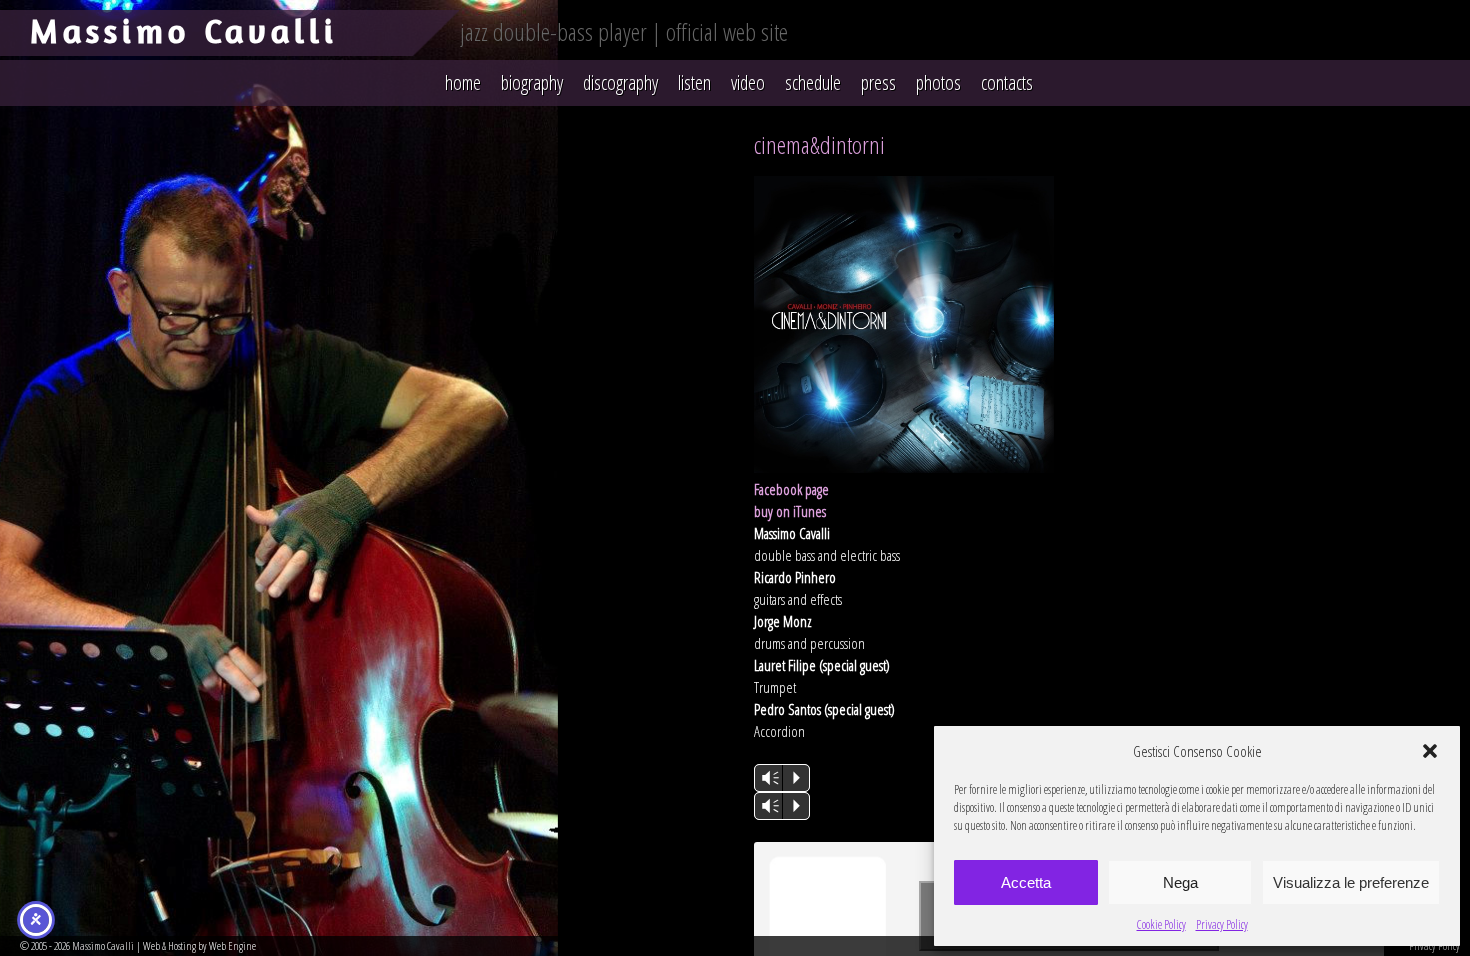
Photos (938, 82)
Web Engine (232, 945)
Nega (1180, 882)
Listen (694, 82)
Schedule (813, 82)
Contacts (1007, 82)
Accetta (1026, 882)
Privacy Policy (1222, 924)
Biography (532, 82)
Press (878, 82)
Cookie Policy (1161, 924)
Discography (620, 82)
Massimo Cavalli (184, 30)
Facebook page (791, 489)
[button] (1430, 751)
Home (463, 82)
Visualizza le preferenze (1351, 882)
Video (748, 82)
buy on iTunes (790, 511)
